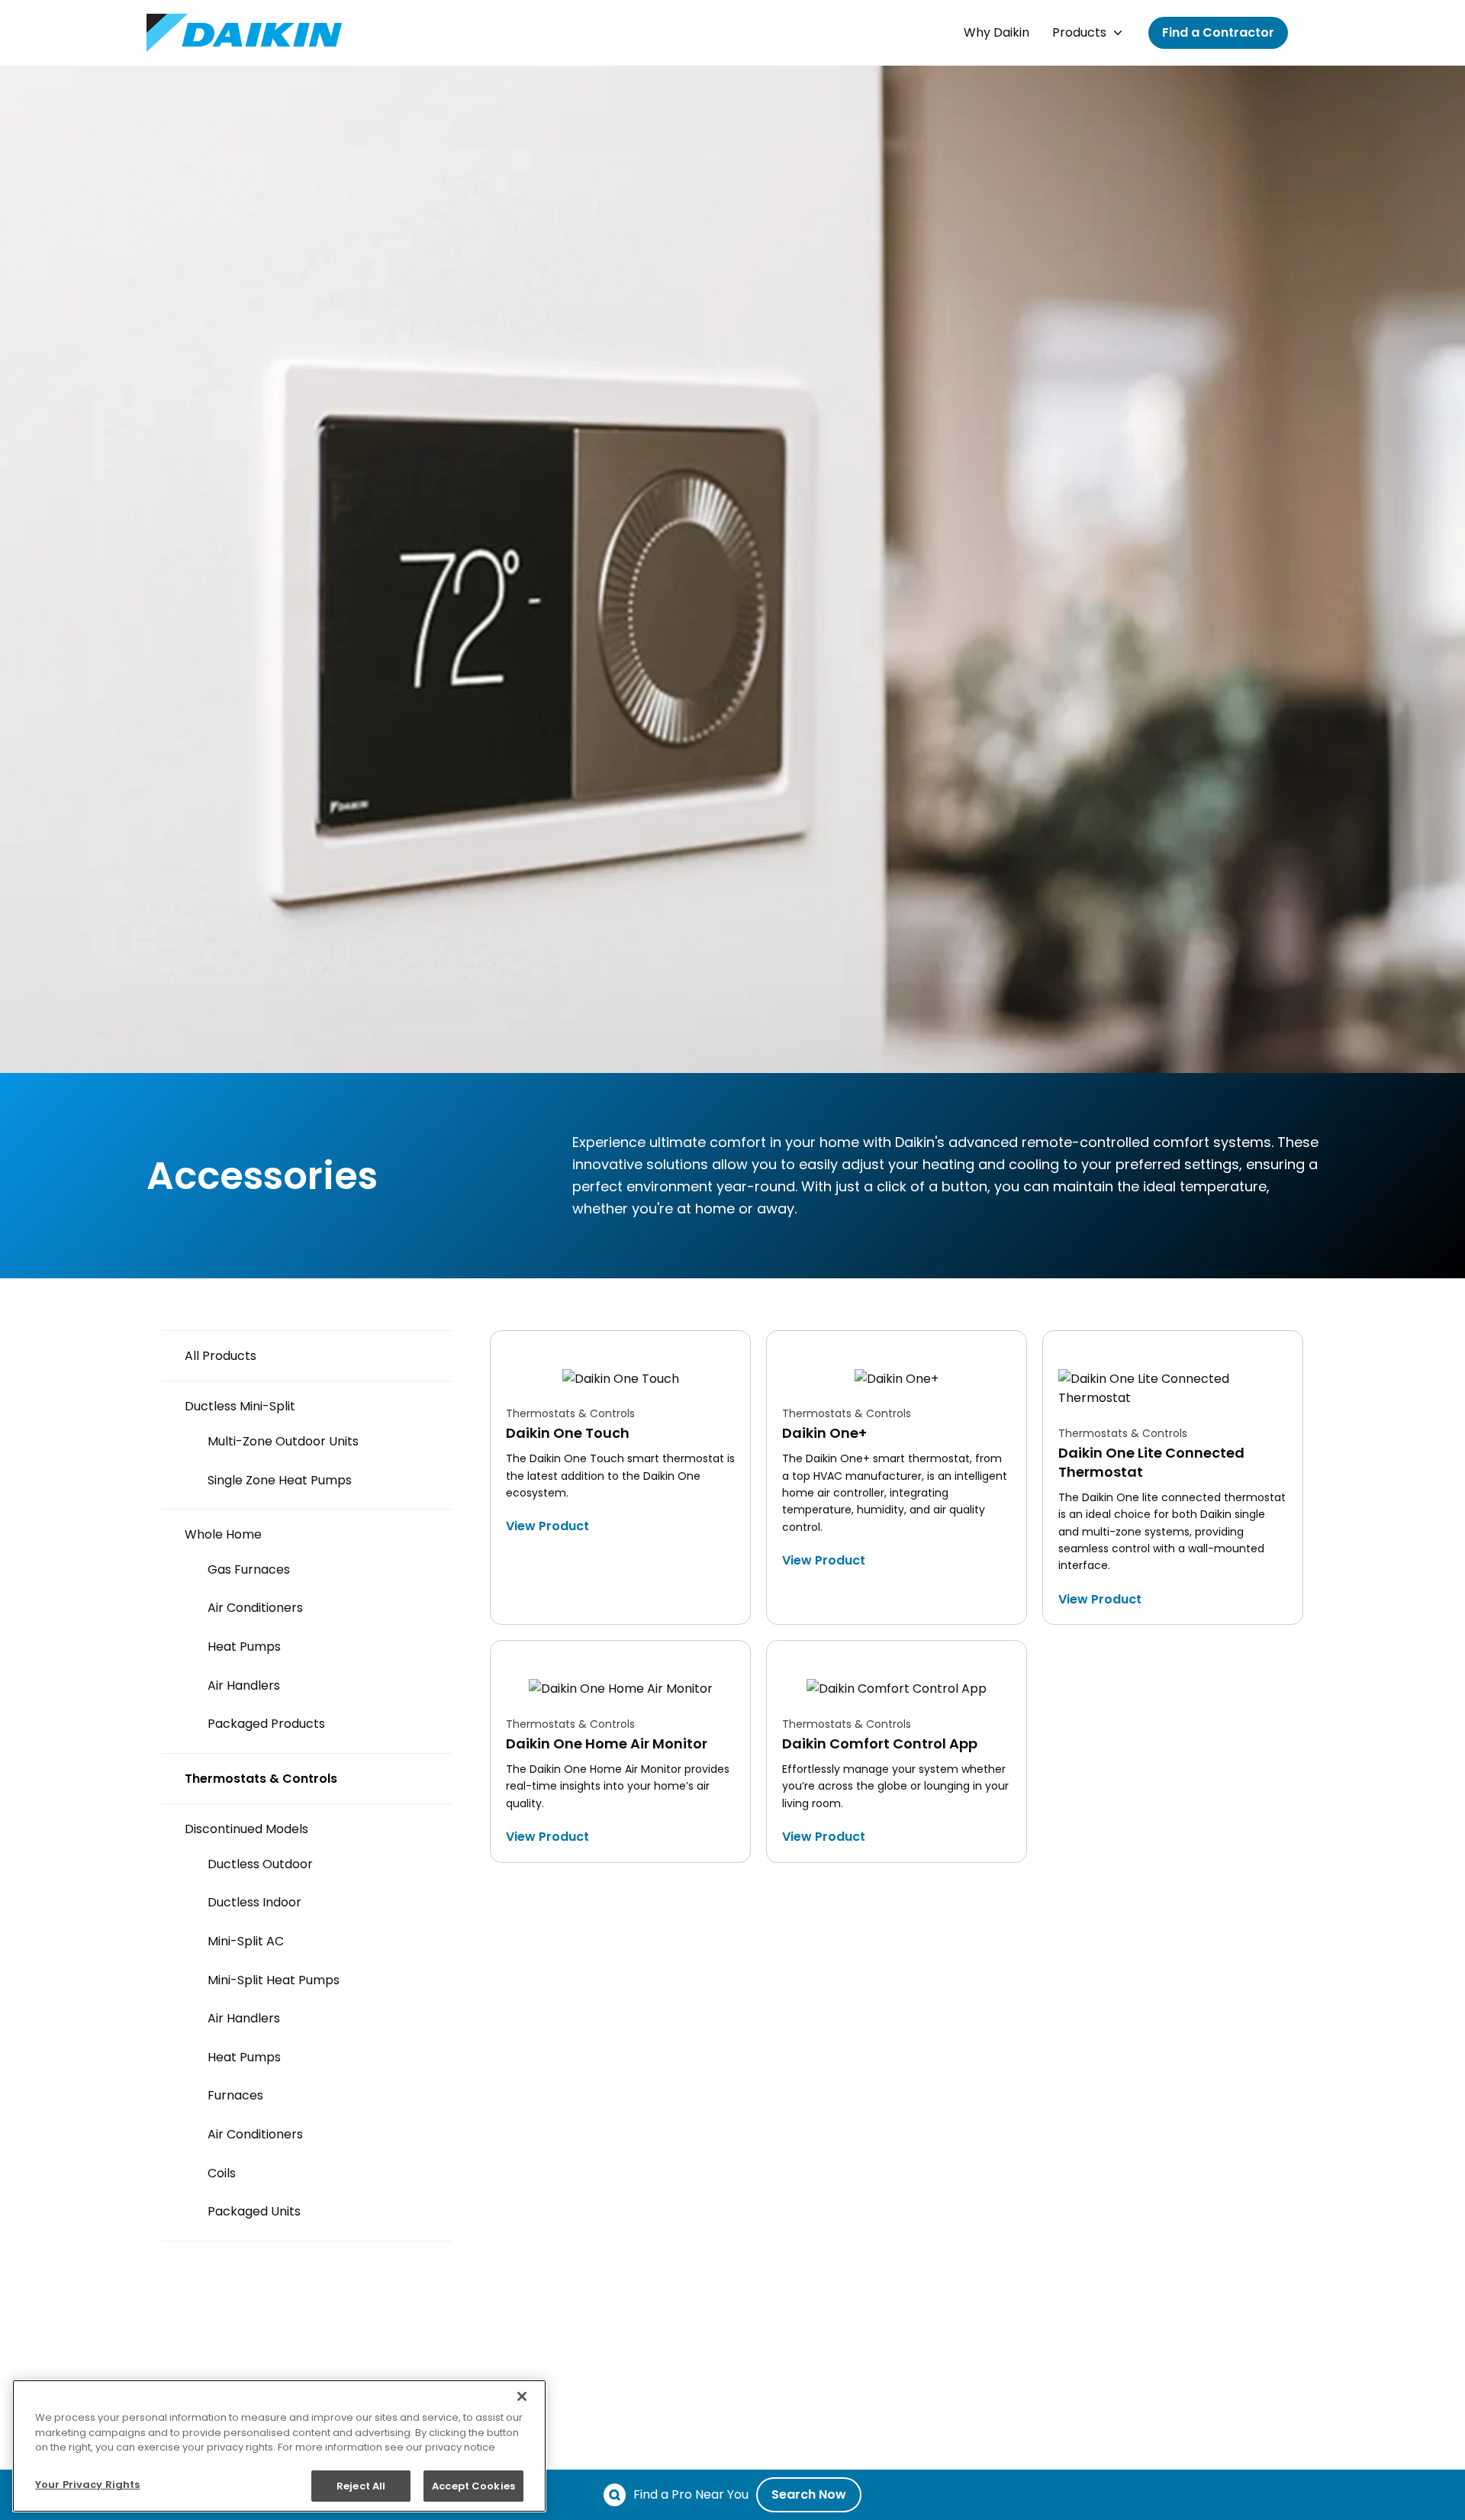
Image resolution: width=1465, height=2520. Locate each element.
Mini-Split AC (246, 1941)
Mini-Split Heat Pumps (274, 1980)
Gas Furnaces (249, 1569)
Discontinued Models (246, 1829)
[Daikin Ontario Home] (244, 33)
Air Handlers (244, 1685)
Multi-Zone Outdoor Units (283, 1441)
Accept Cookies (473, 2485)
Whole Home (223, 1534)
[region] (279, 2446)
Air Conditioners (255, 1608)
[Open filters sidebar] (8, 1286)
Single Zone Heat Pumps (280, 1480)
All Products (221, 1356)
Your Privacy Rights (87, 2485)
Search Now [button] (809, 2494)
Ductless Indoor (254, 1902)
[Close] (522, 2396)
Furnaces (235, 2095)
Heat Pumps (244, 1647)
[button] (997, 33)
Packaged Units (254, 2211)
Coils (222, 2173)
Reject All (361, 2485)
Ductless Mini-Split (240, 1406)
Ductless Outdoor (260, 1864)
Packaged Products (266, 1724)
